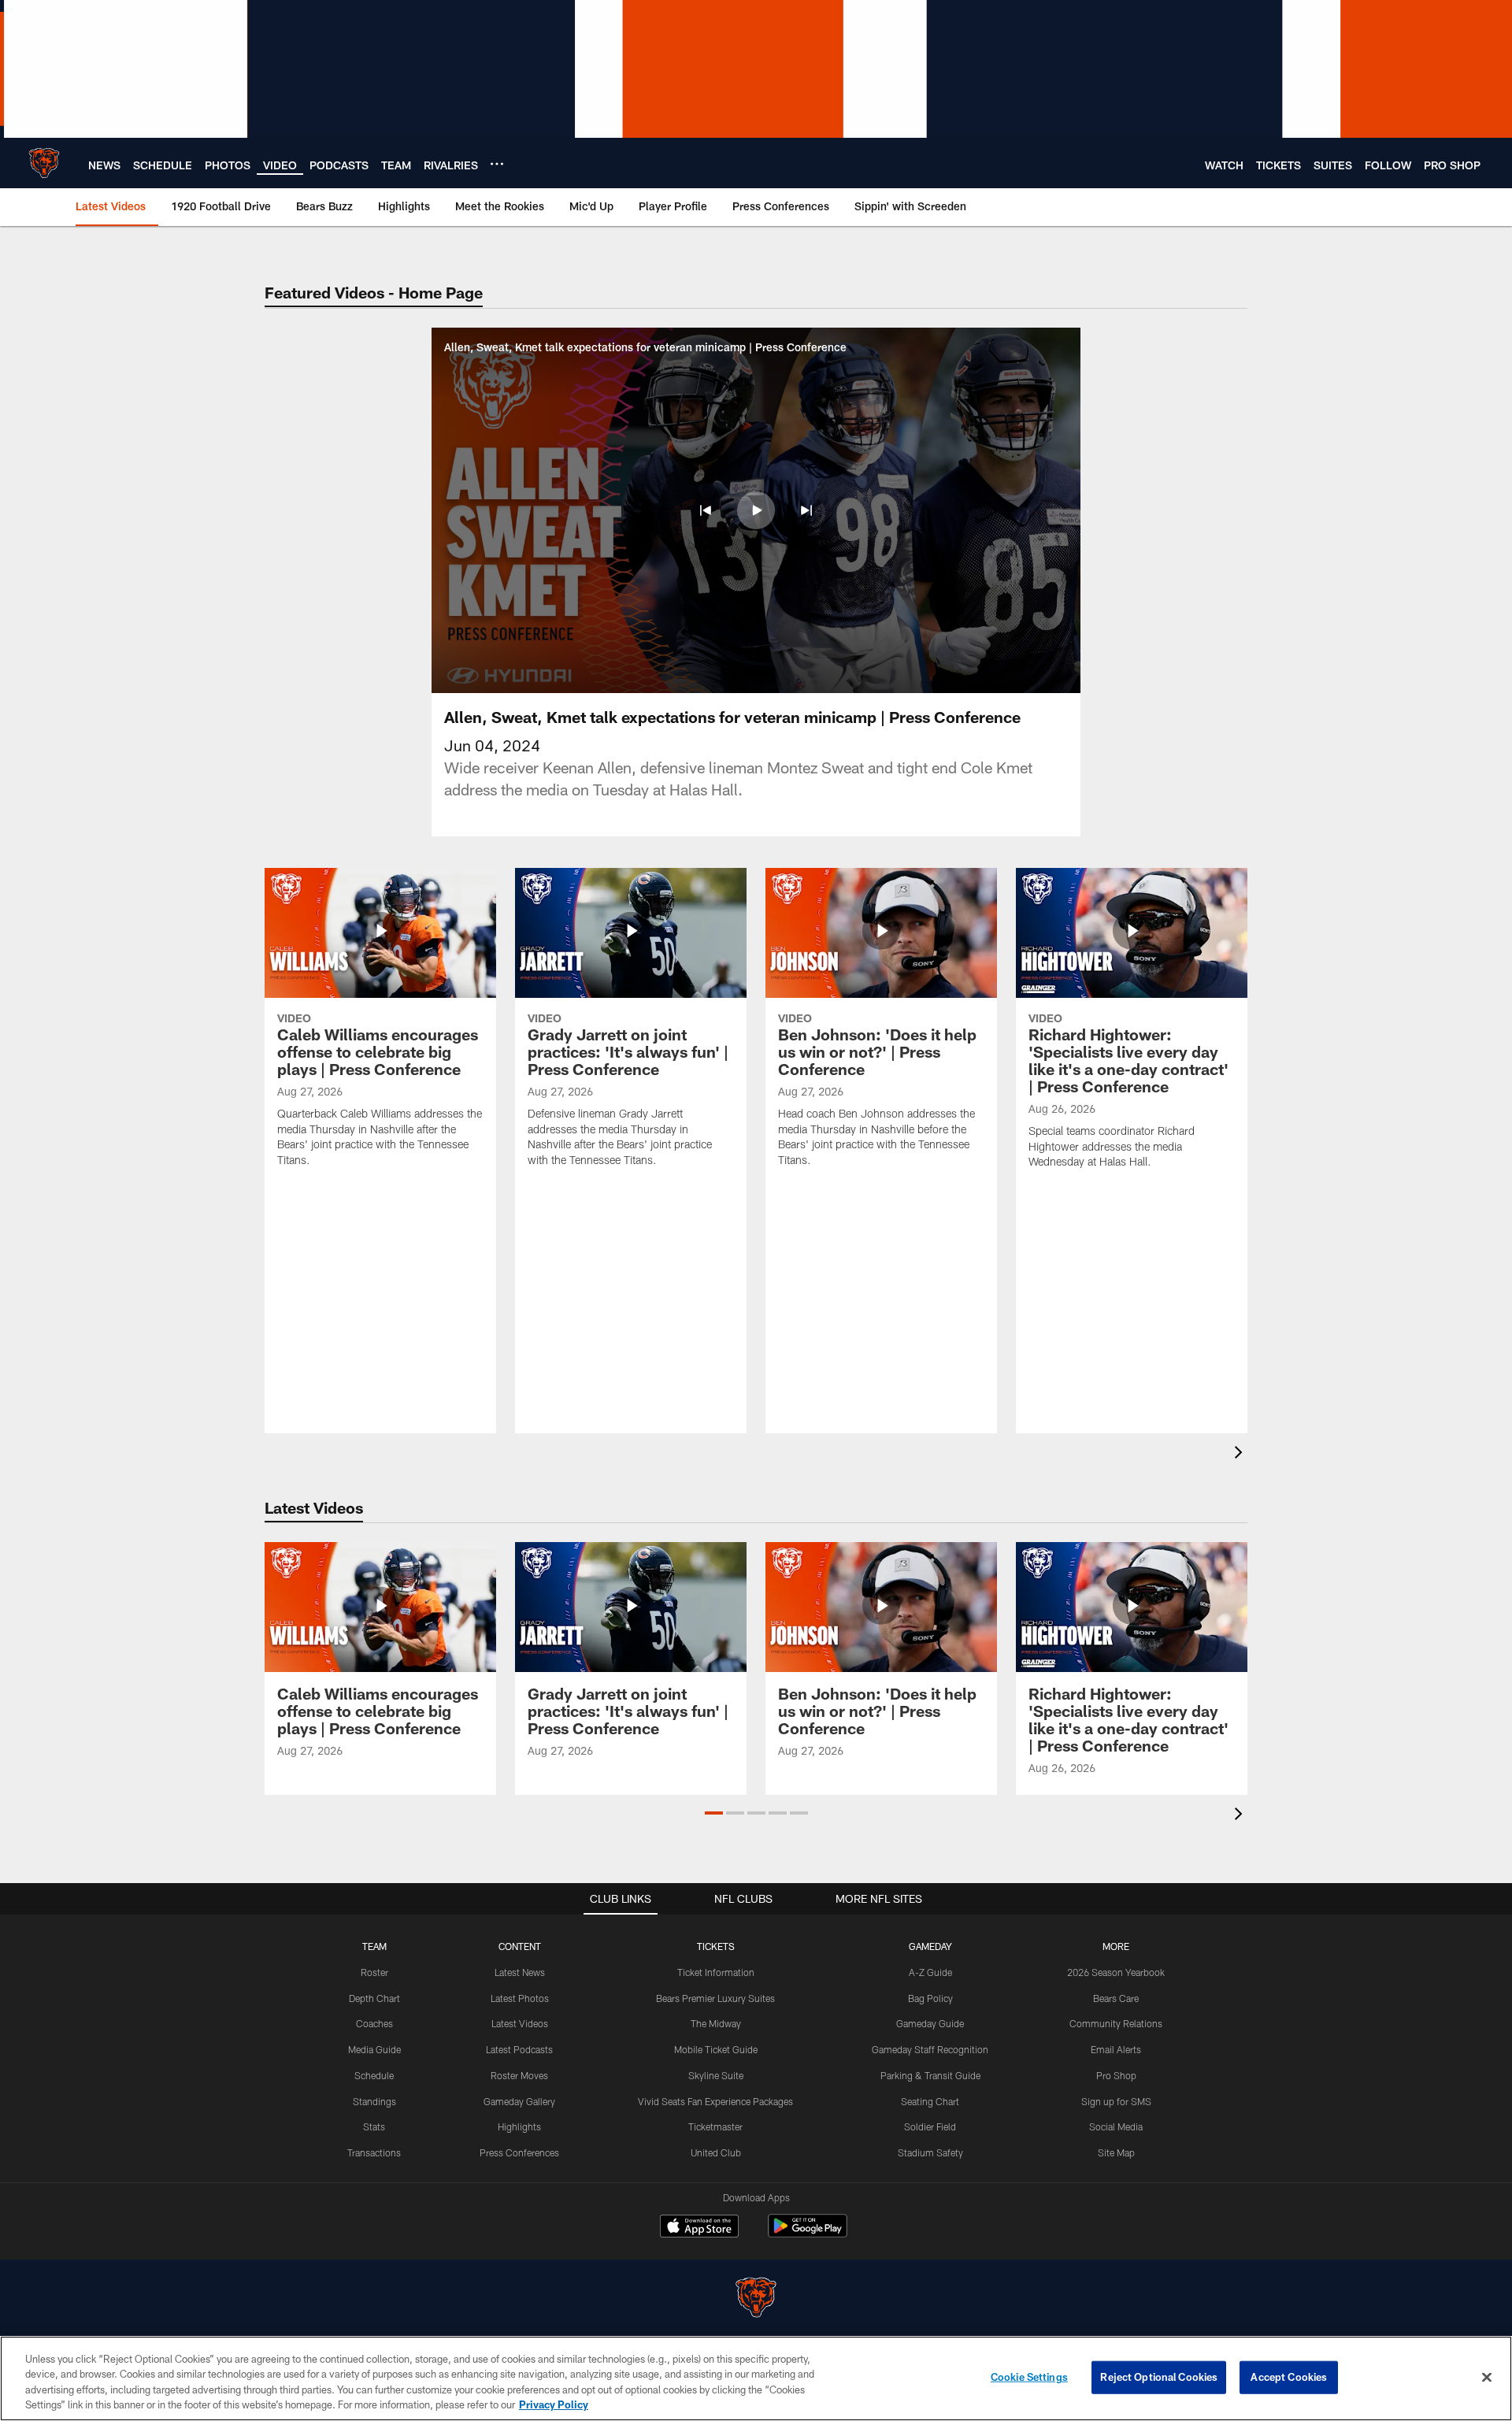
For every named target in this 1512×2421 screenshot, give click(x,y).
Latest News (520, 1972)
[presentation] (1241, 1454)
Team (374, 1946)
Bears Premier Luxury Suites (715, 1998)
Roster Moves (519, 2075)
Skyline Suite (716, 2075)
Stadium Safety (930, 2152)
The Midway (716, 2023)
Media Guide (374, 2049)
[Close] (1487, 2377)
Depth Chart (374, 1998)
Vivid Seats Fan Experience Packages (715, 2101)
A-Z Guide (930, 1972)
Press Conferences (519, 2152)
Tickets (716, 1946)
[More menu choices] (497, 164)
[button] (706, 510)
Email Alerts (1116, 2049)
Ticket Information (716, 1972)
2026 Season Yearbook (1116, 1972)
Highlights (519, 2126)
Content (520, 1946)
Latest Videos (520, 2023)
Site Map (1116, 2152)
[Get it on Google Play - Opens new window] (808, 2234)
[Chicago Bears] (756, 2299)
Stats (374, 2126)
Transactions (374, 2152)
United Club (716, 2152)
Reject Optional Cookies (1159, 2377)
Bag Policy (930, 1998)
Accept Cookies (1289, 2377)
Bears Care (1116, 1998)
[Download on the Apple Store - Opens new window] (699, 2228)
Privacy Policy (554, 2404)
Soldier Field (930, 2126)
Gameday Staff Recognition (930, 2049)
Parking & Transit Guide (930, 2075)
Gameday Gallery (519, 2101)
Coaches (374, 2023)
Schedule (374, 2075)
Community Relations (1116, 2023)
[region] (756, 2378)
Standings (374, 2101)
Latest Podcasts (519, 2049)
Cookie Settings (1029, 2377)
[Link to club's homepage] (44, 163)
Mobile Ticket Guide (716, 2049)
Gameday (930, 1946)
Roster (374, 1972)
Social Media (1116, 2126)
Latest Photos (520, 1998)
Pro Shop (1116, 2075)
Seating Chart (930, 2101)
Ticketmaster (715, 2126)
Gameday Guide (930, 2023)
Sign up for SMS (1116, 2101)
